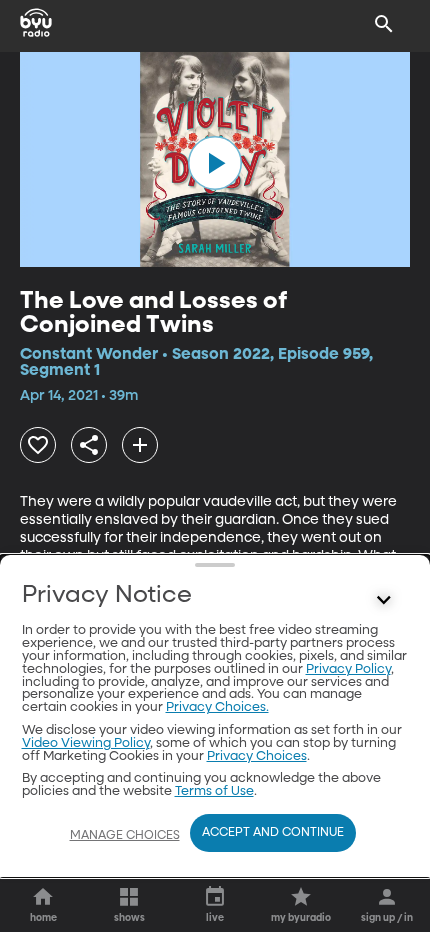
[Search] (384, 24)
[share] (89, 445)
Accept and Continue (273, 833)
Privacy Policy (348, 669)
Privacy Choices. (217, 707)
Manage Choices (125, 836)
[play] (215, 163)
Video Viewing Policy (86, 743)
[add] (140, 445)
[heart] (38, 445)
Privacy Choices (257, 756)
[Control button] (384, 600)
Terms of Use (214, 791)
